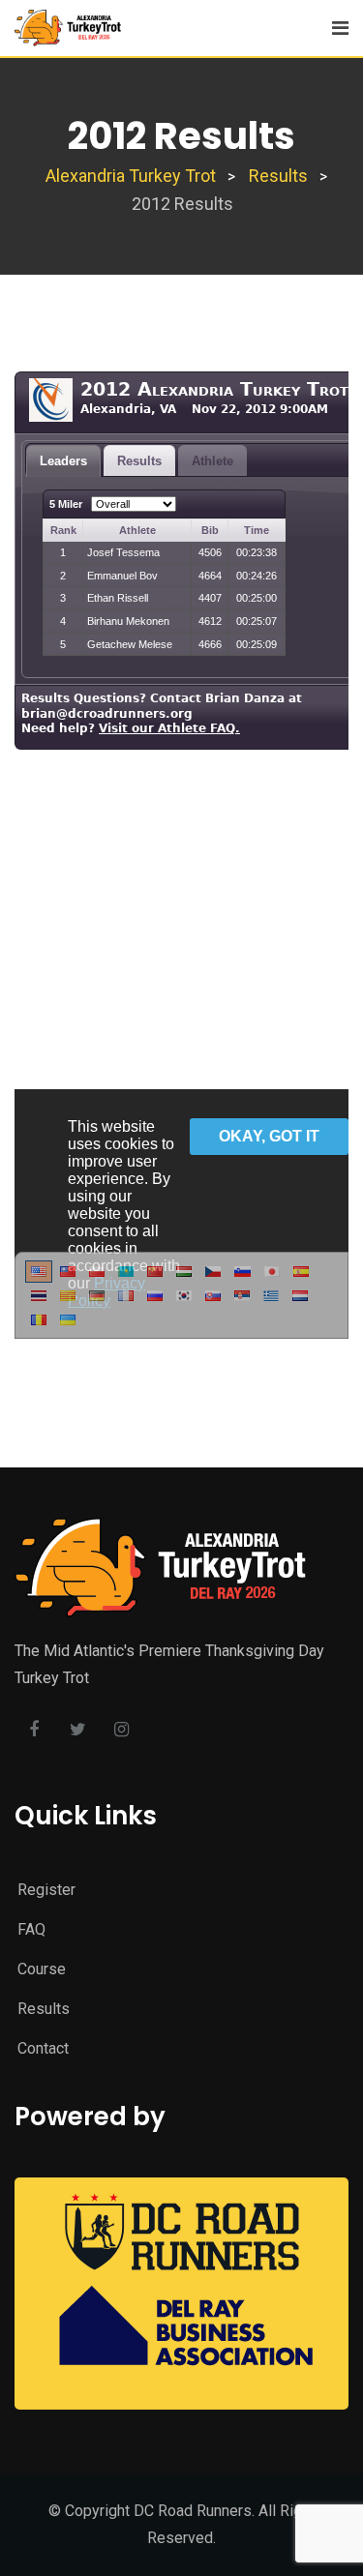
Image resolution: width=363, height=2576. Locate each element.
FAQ (31, 1929)
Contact (43, 2048)
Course (42, 1969)
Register (46, 1890)
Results (44, 2009)
